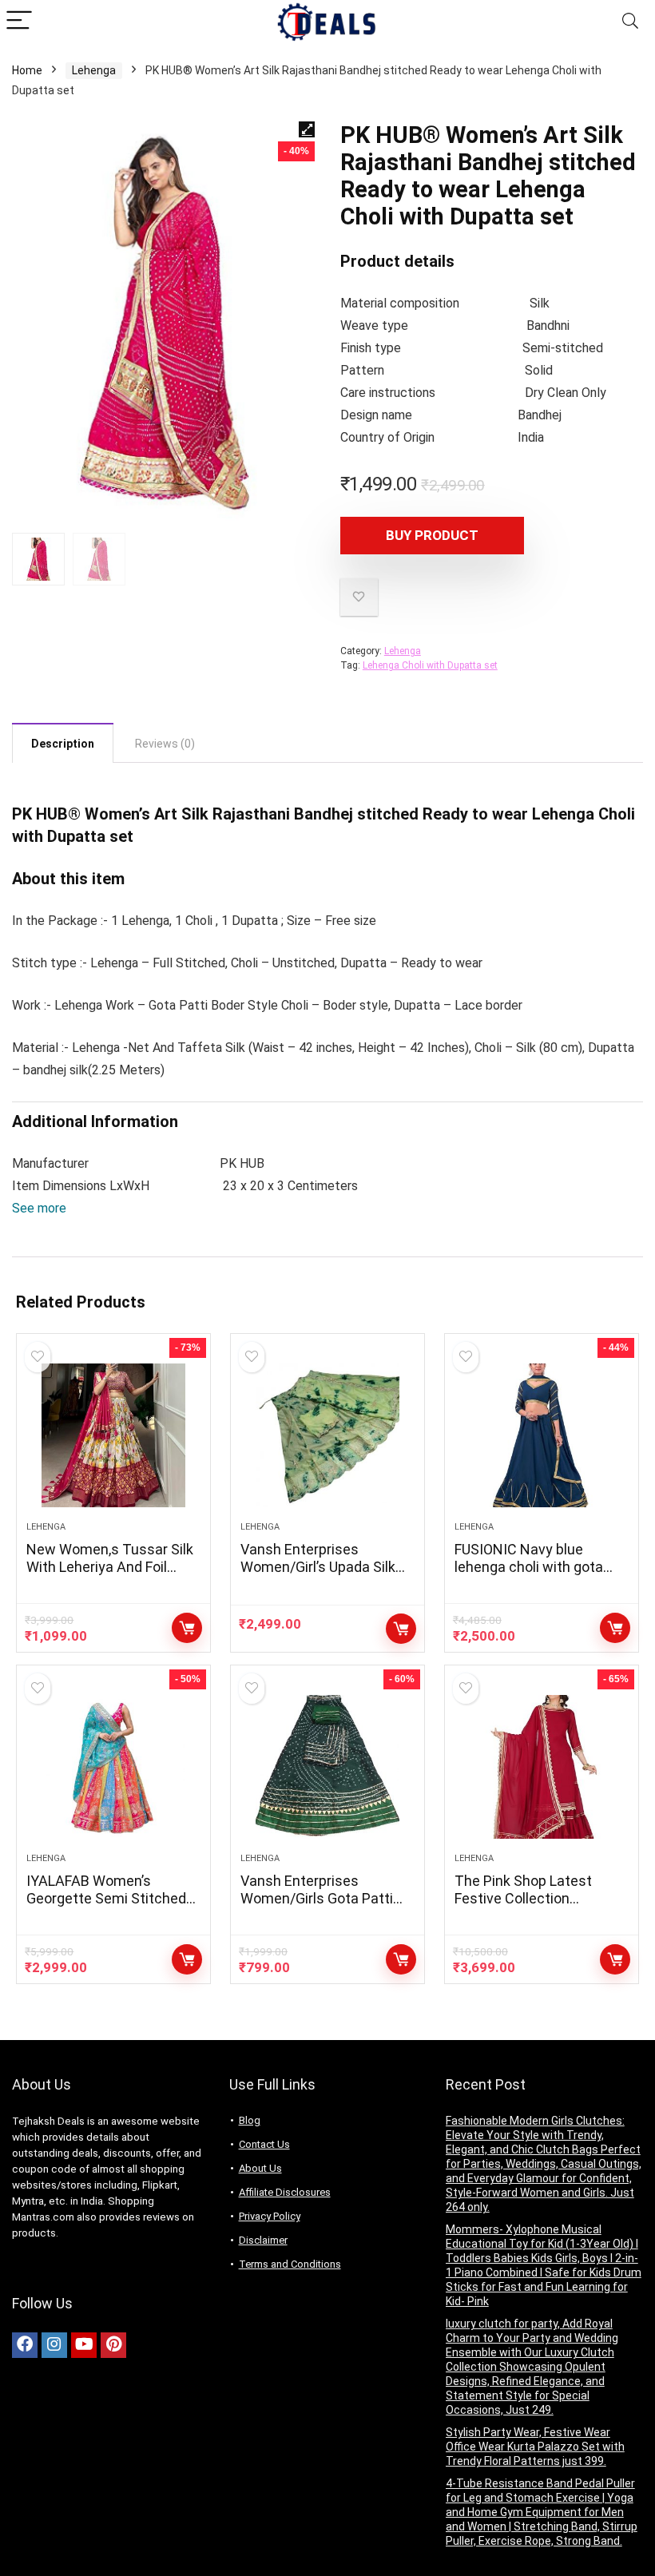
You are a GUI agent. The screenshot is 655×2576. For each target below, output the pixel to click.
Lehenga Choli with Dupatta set (430, 665)
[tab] (63, 743)
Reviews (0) (165, 744)
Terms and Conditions (290, 2264)
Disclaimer (263, 2240)
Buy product (432, 535)
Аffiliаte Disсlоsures (285, 2192)
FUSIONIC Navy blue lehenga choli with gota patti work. (529, 1567)
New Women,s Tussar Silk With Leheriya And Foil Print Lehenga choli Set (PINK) (110, 1576)
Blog (250, 2120)
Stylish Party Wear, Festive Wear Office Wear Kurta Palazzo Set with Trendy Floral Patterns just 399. (535, 2447)
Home (27, 70)
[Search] (630, 21)
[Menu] (19, 21)
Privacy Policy (270, 2216)
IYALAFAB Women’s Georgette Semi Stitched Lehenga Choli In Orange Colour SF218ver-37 (106, 1907)
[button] (39, 1208)
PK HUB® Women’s (81, 814)
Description (63, 744)
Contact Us (264, 2144)
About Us (260, 2168)
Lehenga (94, 70)
